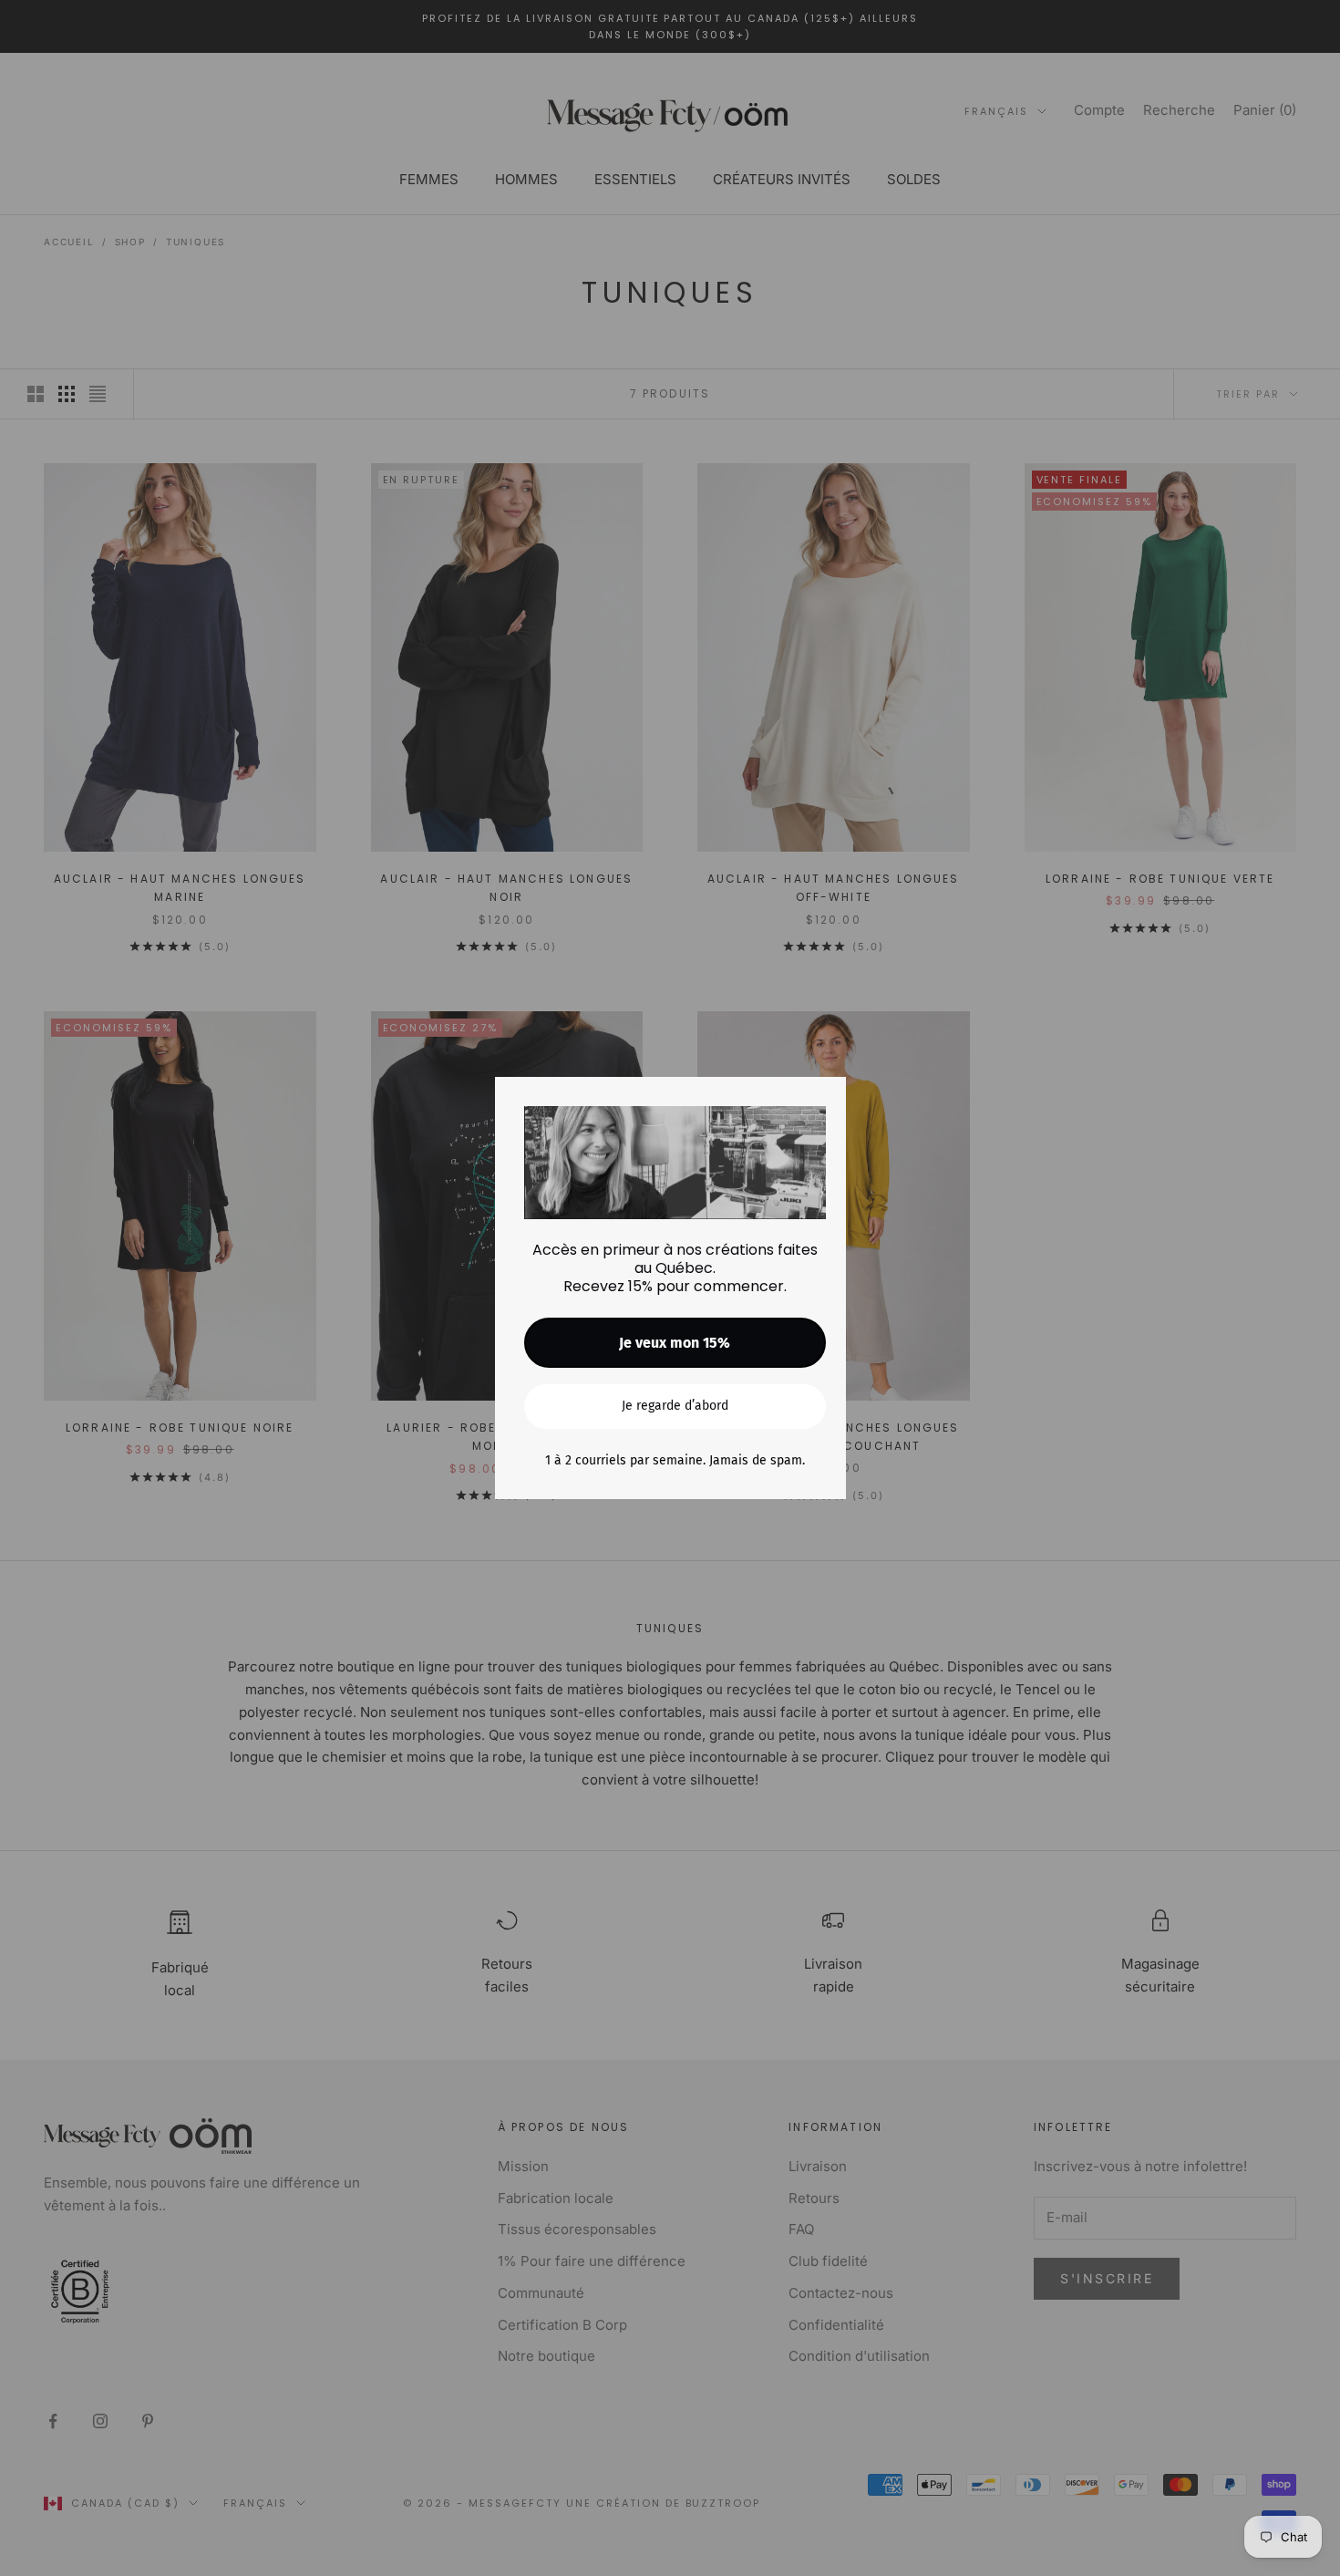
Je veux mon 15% (675, 1343)
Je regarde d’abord (675, 1406)
